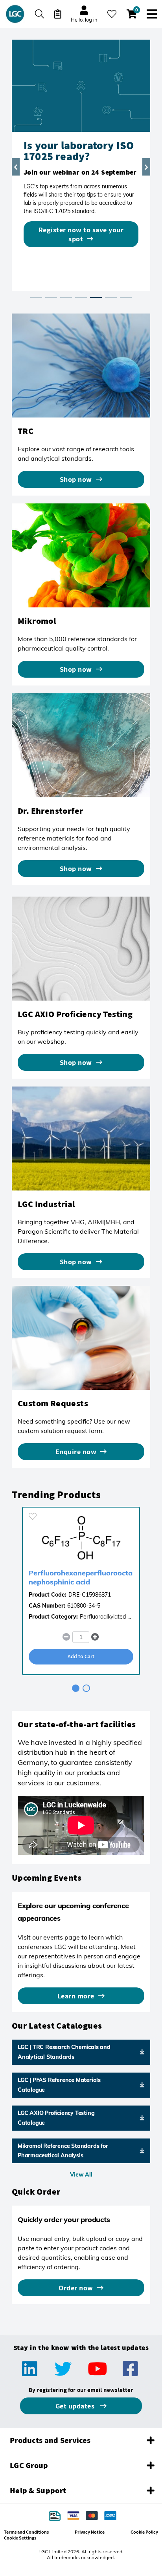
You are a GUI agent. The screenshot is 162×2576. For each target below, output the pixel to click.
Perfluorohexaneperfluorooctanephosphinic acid (81, 1577)
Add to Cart (81, 1656)
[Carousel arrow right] (146, 167)
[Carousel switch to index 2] (51, 297)
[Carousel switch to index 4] (81, 297)
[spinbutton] (81, 1637)
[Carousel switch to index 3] (66, 297)
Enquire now (76, 1452)
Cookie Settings (20, 2538)
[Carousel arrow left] (16, 167)
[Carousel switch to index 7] (126, 297)
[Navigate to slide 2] (86, 1688)
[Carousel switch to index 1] (36, 297)
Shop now (76, 479)
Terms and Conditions (26, 2532)
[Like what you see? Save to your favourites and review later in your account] (112, 14)
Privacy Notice (90, 2532)
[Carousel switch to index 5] (96, 297)
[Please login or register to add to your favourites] (33, 1516)
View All (81, 2175)
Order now (76, 2288)
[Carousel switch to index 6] (111, 297)
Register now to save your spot (81, 234)
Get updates (76, 2406)
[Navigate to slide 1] (76, 1688)
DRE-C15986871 (90, 1595)
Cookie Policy (144, 2532)
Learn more (76, 1996)
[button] (95, 1637)
